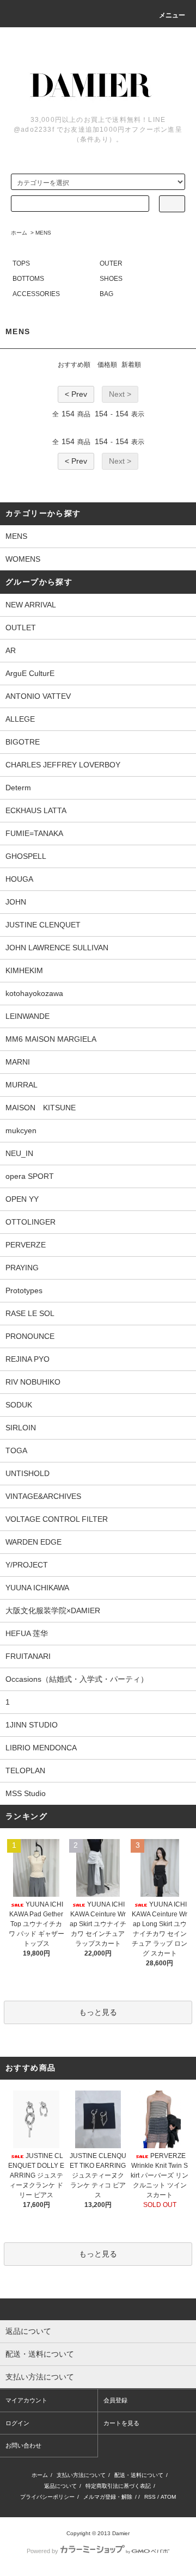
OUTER (111, 263)
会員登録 (115, 2400)
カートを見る (121, 2423)
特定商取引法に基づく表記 (118, 2486)
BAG (106, 294)
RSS (150, 2497)
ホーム (19, 233)
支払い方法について (81, 2475)
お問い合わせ (23, 2445)
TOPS (21, 263)
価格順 (107, 365)
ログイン (17, 2423)
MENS (43, 233)
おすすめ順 (74, 365)
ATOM (168, 2497)
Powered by (42, 2551)
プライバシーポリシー (47, 2497)
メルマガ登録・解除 (108, 2497)
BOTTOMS (28, 279)
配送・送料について (139, 2475)
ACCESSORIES (36, 294)
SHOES (111, 279)
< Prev (76, 394)
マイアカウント (26, 2400)
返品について (60, 2486)
